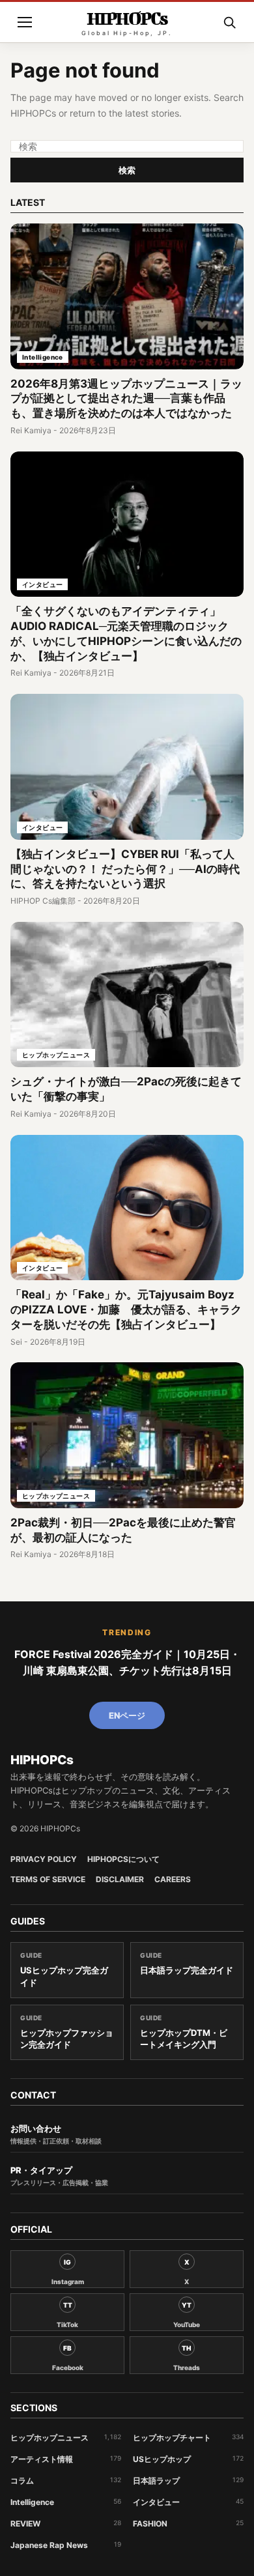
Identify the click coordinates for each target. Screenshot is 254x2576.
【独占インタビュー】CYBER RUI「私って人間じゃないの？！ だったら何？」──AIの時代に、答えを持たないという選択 (125, 869)
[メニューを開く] (25, 22)
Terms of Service (48, 1880)
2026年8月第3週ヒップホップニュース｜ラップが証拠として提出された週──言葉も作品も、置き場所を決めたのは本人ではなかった (126, 399)
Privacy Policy (44, 1859)
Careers (173, 1880)
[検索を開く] (229, 22)
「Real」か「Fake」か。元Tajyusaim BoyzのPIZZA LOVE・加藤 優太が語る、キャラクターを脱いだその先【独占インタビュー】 (126, 1309)
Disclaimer (120, 1880)
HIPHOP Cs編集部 (43, 901)
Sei (16, 1342)
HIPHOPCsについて (123, 1859)
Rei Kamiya (31, 430)
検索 (127, 170)
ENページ (127, 1715)
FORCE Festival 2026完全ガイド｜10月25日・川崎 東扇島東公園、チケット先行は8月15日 (127, 1663)
